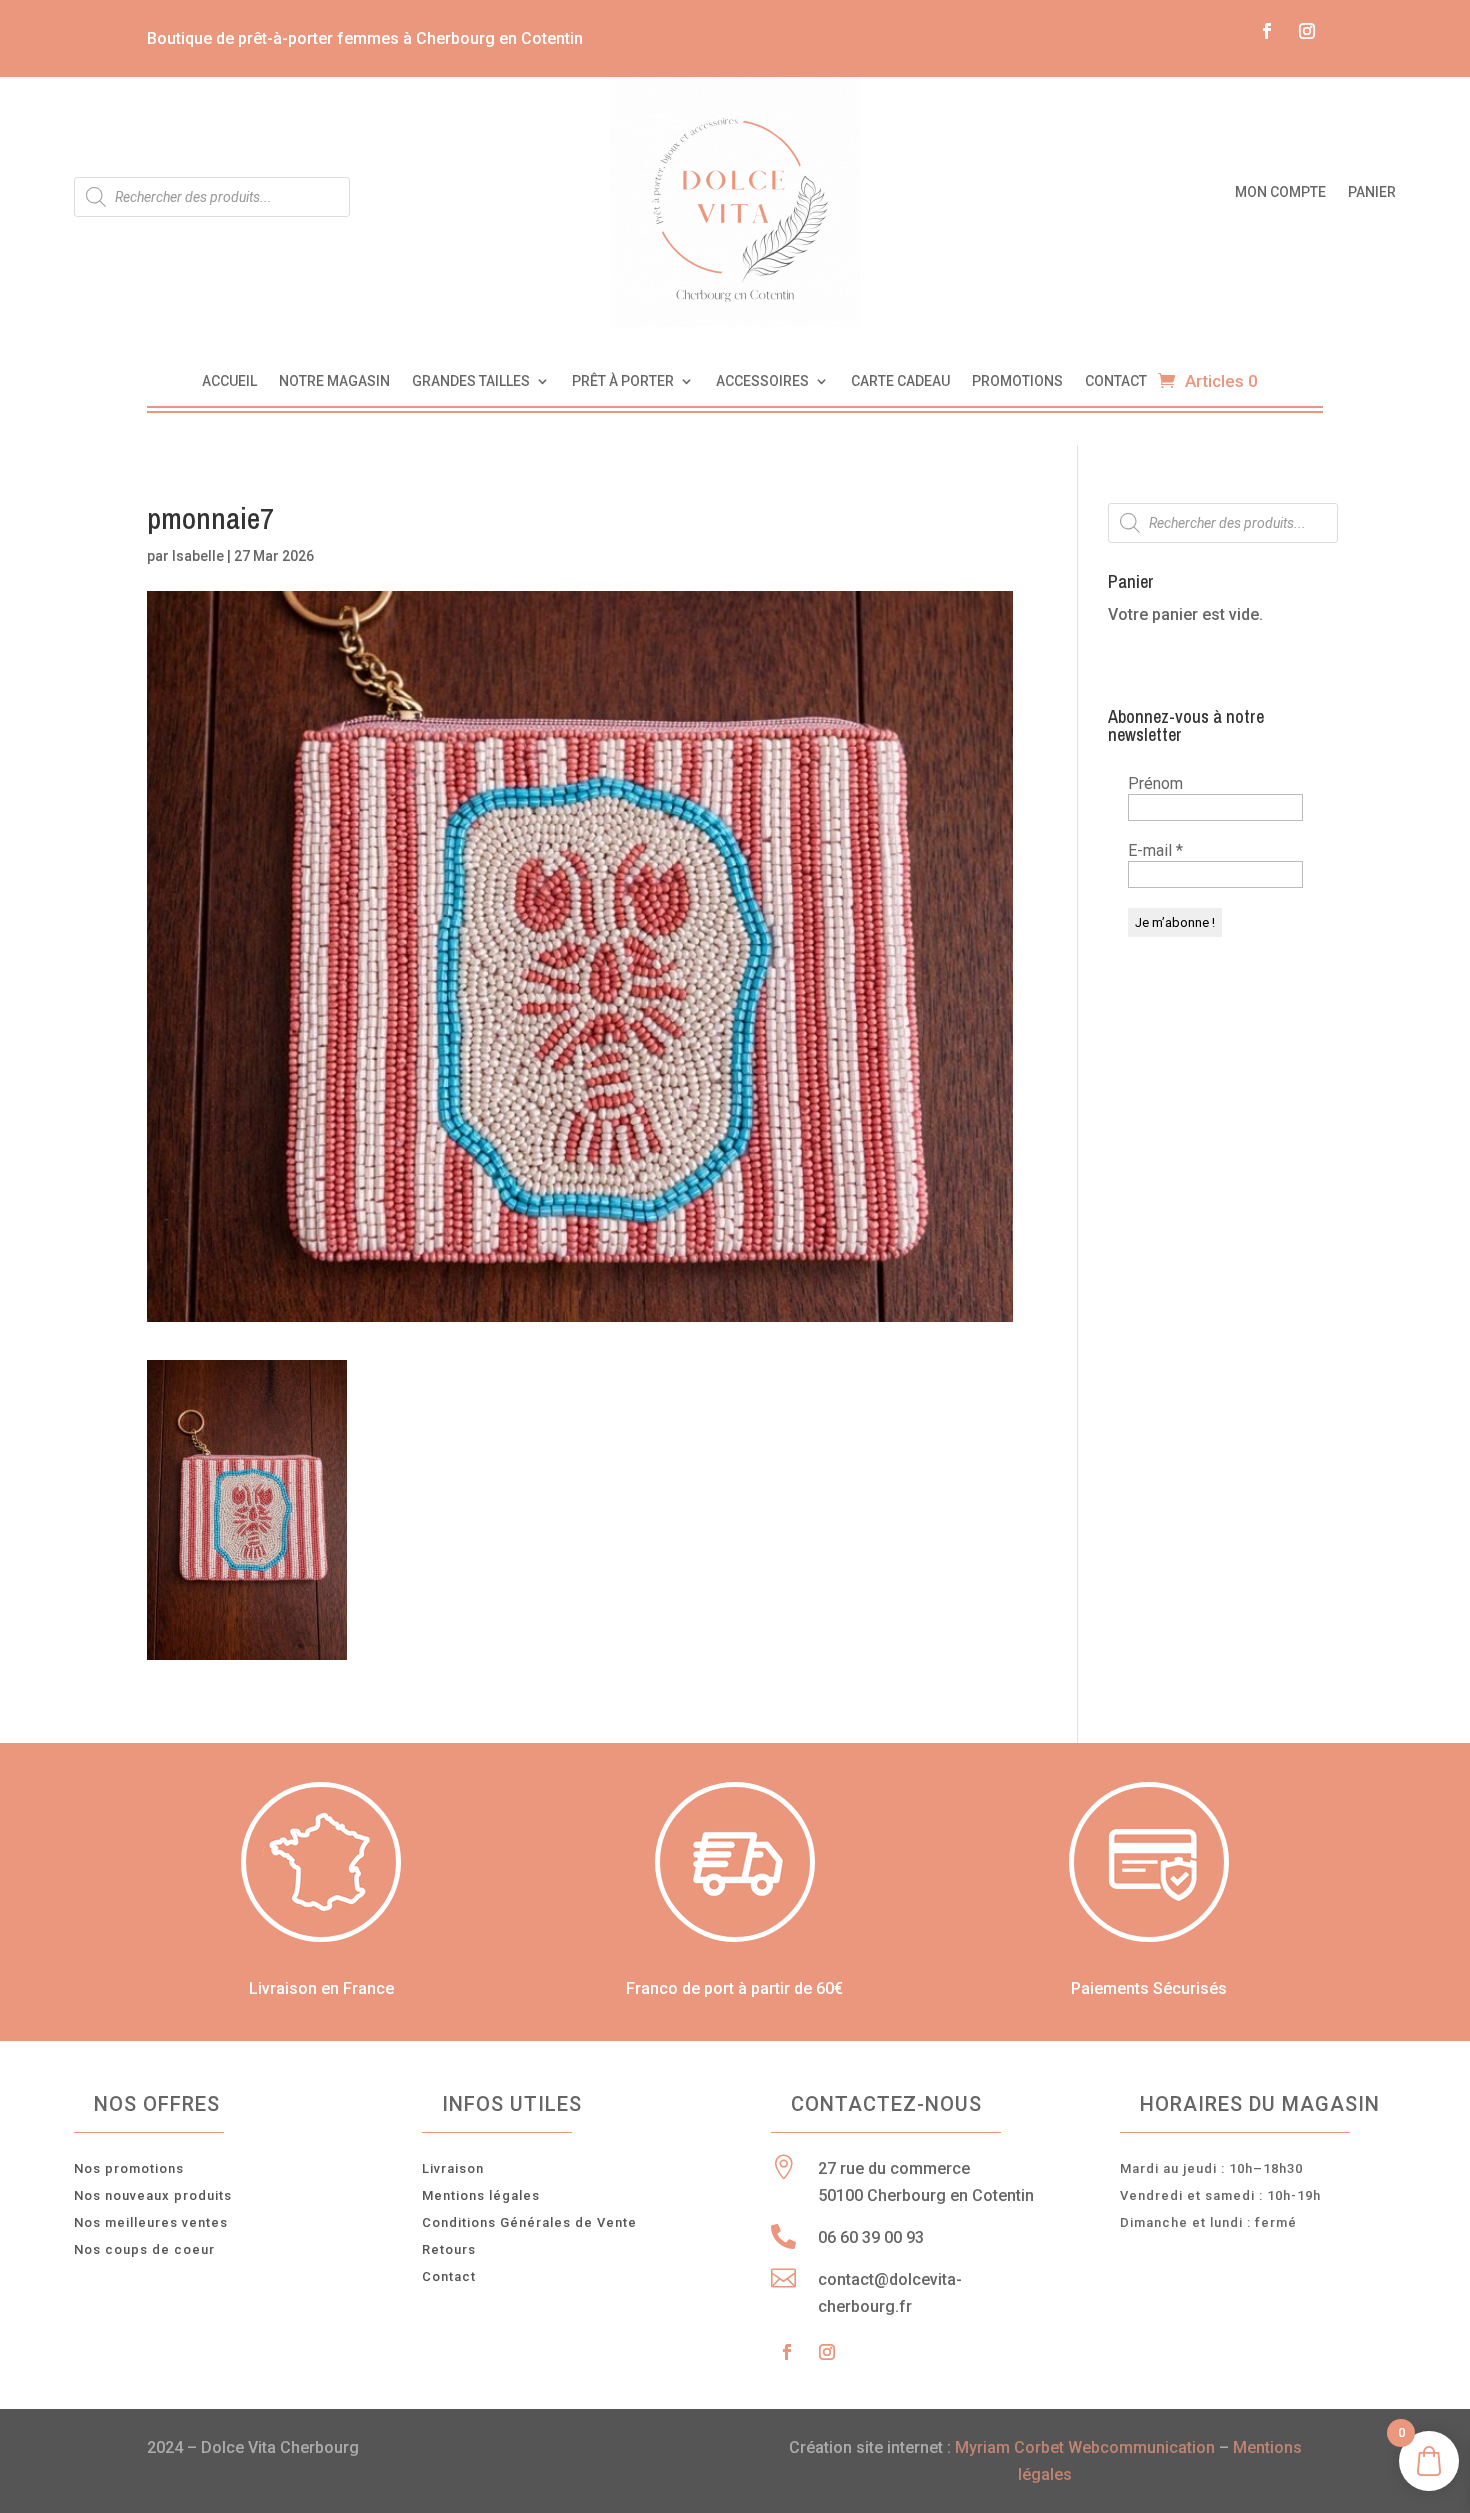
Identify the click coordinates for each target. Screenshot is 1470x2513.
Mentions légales (481, 2195)
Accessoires (762, 381)
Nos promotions (129, 2168)
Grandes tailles (471, 381)
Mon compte (1280, 192)
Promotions (1017, 381)
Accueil (229, 381)
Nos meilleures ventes (151, 2222)
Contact (1116, 381)
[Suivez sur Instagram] (1307, 31)
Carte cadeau (900, 381)
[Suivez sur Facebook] (1267, 31)
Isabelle (198, 556)
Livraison (453, 2168)
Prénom (1155, 783)
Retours (449, 2249)
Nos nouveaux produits (153, 2195)
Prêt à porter (623, 381)
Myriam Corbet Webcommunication (1083, 2447)
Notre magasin (334, 381)
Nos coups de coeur (144, 2249)
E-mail (1155, 850)
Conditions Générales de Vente (529, 2222)
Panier (1372, 192)
